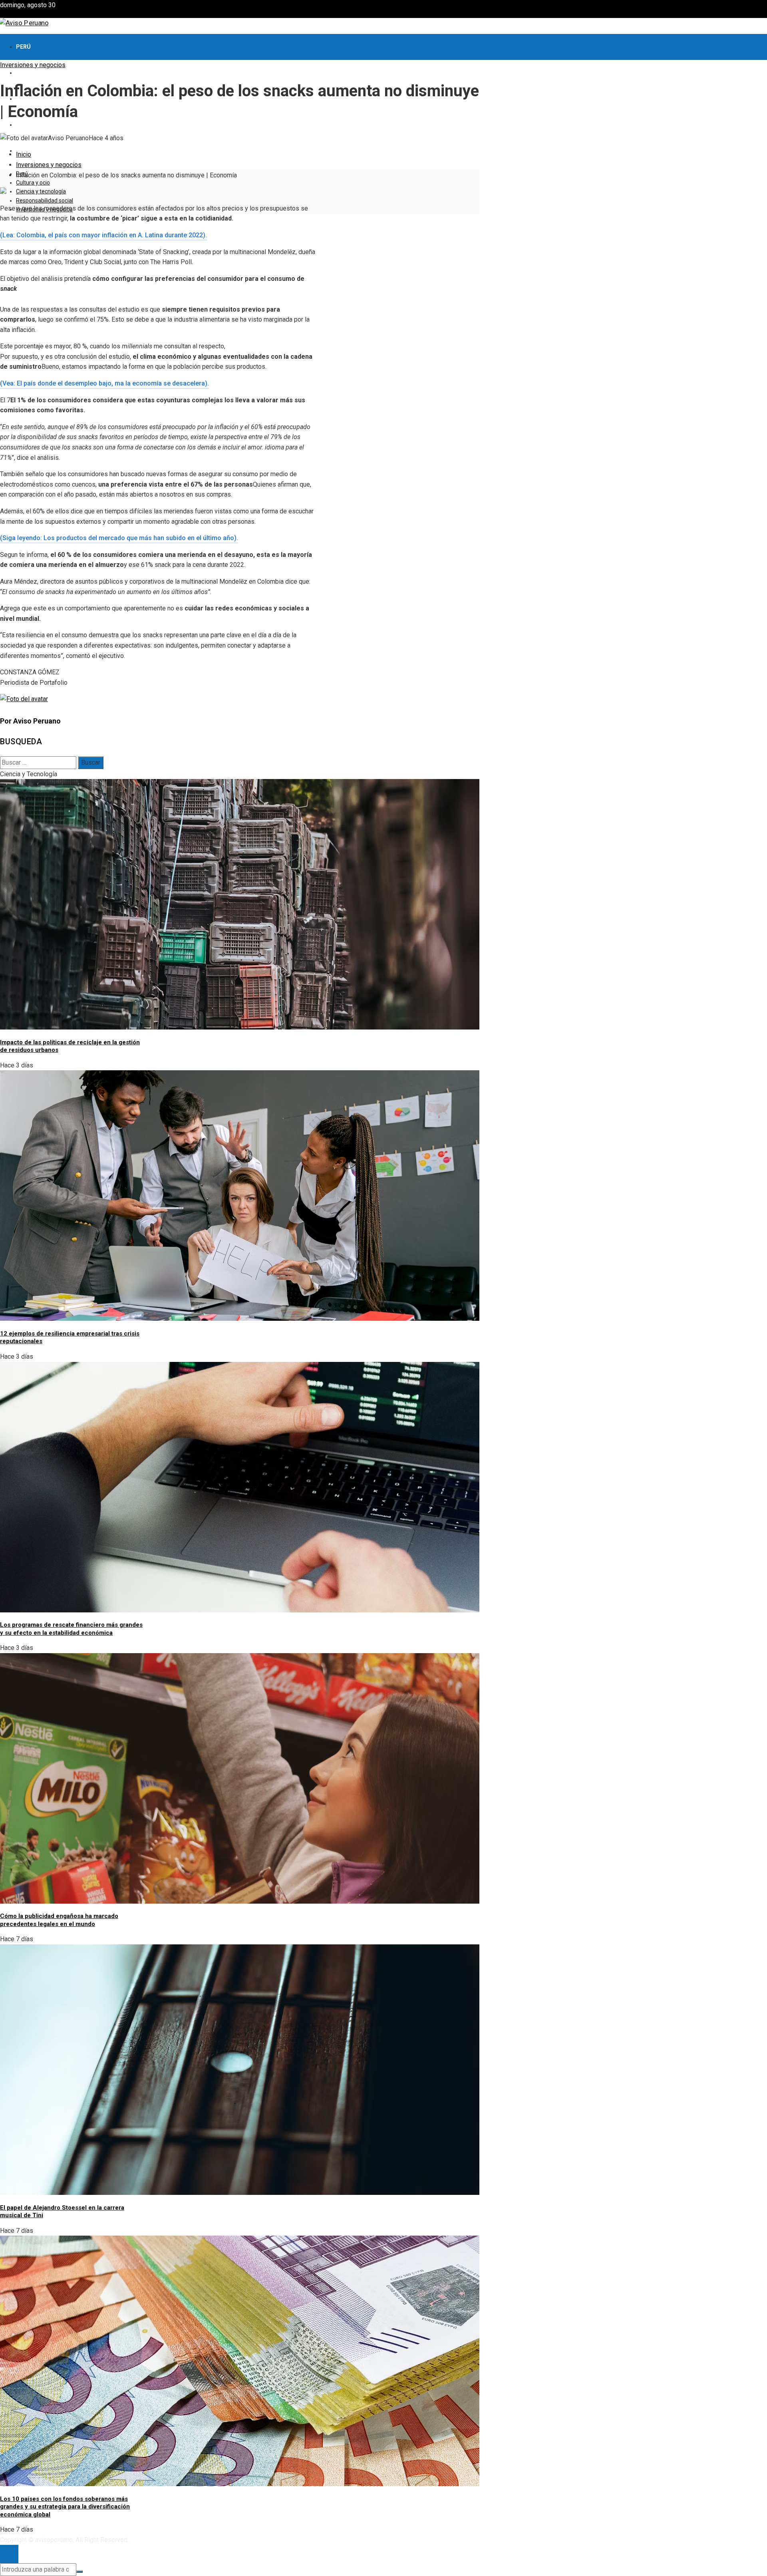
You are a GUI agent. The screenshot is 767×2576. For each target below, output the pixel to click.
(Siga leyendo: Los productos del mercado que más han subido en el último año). (119, 538)
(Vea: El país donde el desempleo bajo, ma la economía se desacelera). (104, 383)
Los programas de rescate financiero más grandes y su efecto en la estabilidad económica (71, 1629)
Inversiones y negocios (33, 65)
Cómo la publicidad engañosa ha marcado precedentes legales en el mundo (59, 1920)
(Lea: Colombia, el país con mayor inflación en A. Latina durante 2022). (103, 235)
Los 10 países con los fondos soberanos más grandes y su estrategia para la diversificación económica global (65, 2507)
